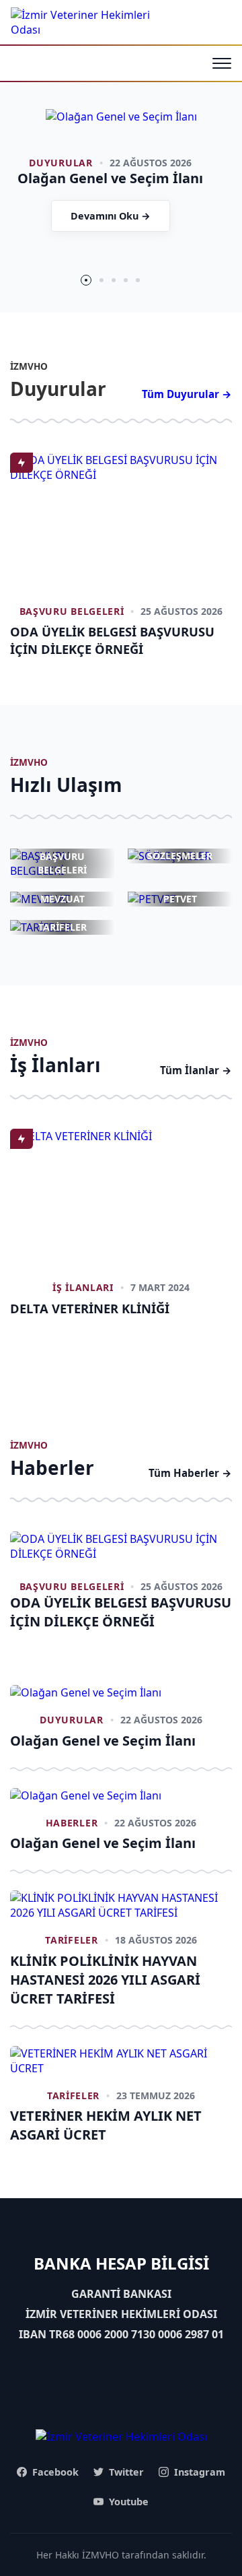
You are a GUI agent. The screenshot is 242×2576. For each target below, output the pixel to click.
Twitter (126, 2472)
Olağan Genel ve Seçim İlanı (103, 1741)
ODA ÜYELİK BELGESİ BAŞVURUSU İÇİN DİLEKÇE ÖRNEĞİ (112, 640)
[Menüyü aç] (222, 63)
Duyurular (61, 163)
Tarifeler (71, 1940)
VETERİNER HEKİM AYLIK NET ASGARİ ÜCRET (106, 2125)
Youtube (129, 2502)
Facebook (55, 2472)
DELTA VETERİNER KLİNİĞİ (90, 1308)
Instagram (200, 2472)
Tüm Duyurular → (187, 394)
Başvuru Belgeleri (72, 611)
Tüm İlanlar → (196, 1070)
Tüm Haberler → (190, 1473)
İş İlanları (83, 1287)
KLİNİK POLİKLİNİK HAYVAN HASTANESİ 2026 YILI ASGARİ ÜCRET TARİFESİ (105, 1980)
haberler (72, 1823)
